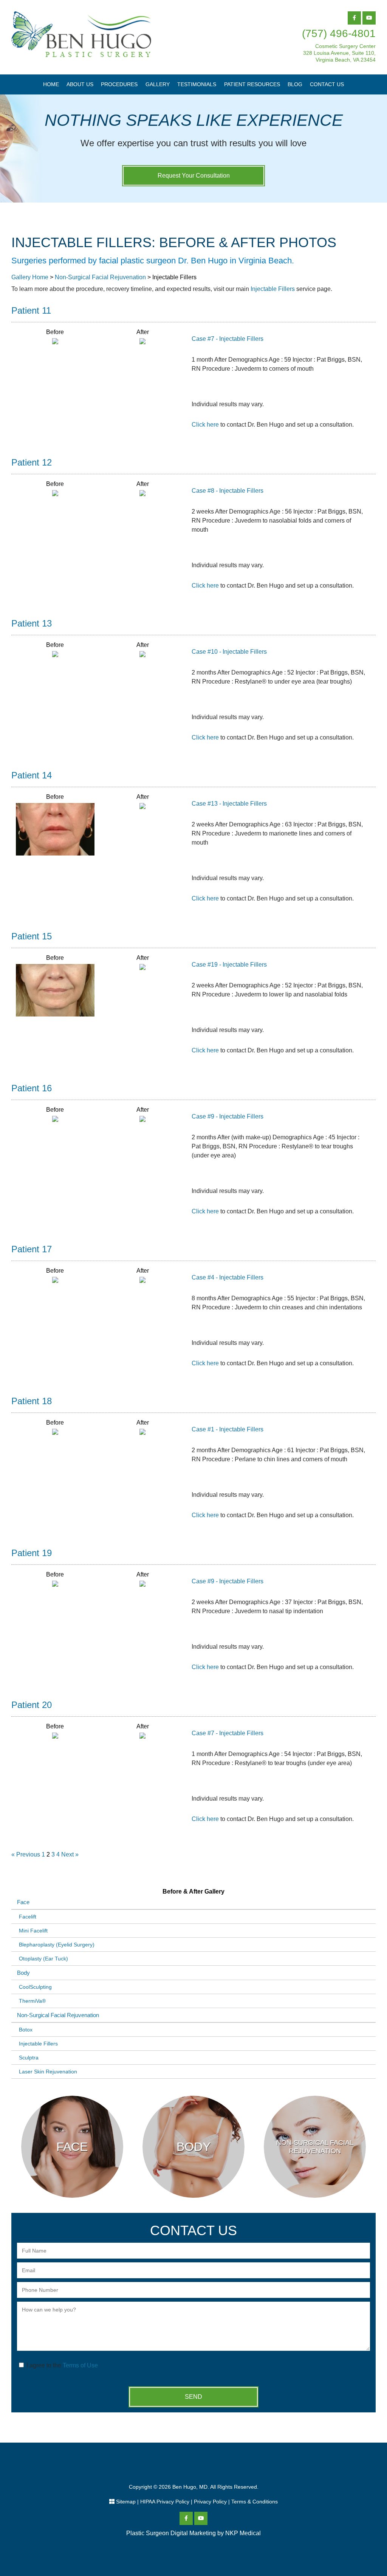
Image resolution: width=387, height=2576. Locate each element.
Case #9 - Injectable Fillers (228, 1116)
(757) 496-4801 (339, 33)
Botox (26, 2030)
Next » (70, 1854)
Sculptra (29, 2058)
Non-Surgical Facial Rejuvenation (100, 277)
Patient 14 (32, 775)
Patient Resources (252, 84)
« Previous (26, 1854)
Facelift (28, 1917)
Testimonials (197, 84)
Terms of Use (80, 2365)
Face (23, 1902)
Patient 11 (31, 310)
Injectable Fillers (273, 289)
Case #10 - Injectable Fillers (229, 652)
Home (51, 84)
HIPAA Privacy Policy (165, 2502)
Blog (295, 84)
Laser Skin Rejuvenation (48, 2072)
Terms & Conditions (255, 2502)
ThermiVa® (32, 2001)
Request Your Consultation (194, 176)
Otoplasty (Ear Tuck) (43, 1959)
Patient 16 (32, 1088)
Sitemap (126, 2502)
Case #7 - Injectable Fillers (228, 339)
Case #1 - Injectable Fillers (228, 1429)
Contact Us (327, 84)
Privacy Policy (210, 2502)
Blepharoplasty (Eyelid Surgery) (57, 1945)
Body (23, 1973)
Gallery (158, 84)
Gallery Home (30, 277)
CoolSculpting (35, 1987)
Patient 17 (32, 1249)
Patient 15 (32, 936)
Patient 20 (32, 1705)
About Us (80, 84)
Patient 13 (32, 623)
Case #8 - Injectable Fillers (228, 491)
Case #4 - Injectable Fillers (228, 1277)
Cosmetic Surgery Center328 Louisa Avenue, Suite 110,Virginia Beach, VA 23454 (339, 53)
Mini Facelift (33, 1931)
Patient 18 (32, 1401)
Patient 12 (32, 462)
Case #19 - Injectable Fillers (229, 965)
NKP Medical (243, 2533)
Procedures (119, 84)
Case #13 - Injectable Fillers (229, 804)
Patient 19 (32, 1553)
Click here (205, 425)
